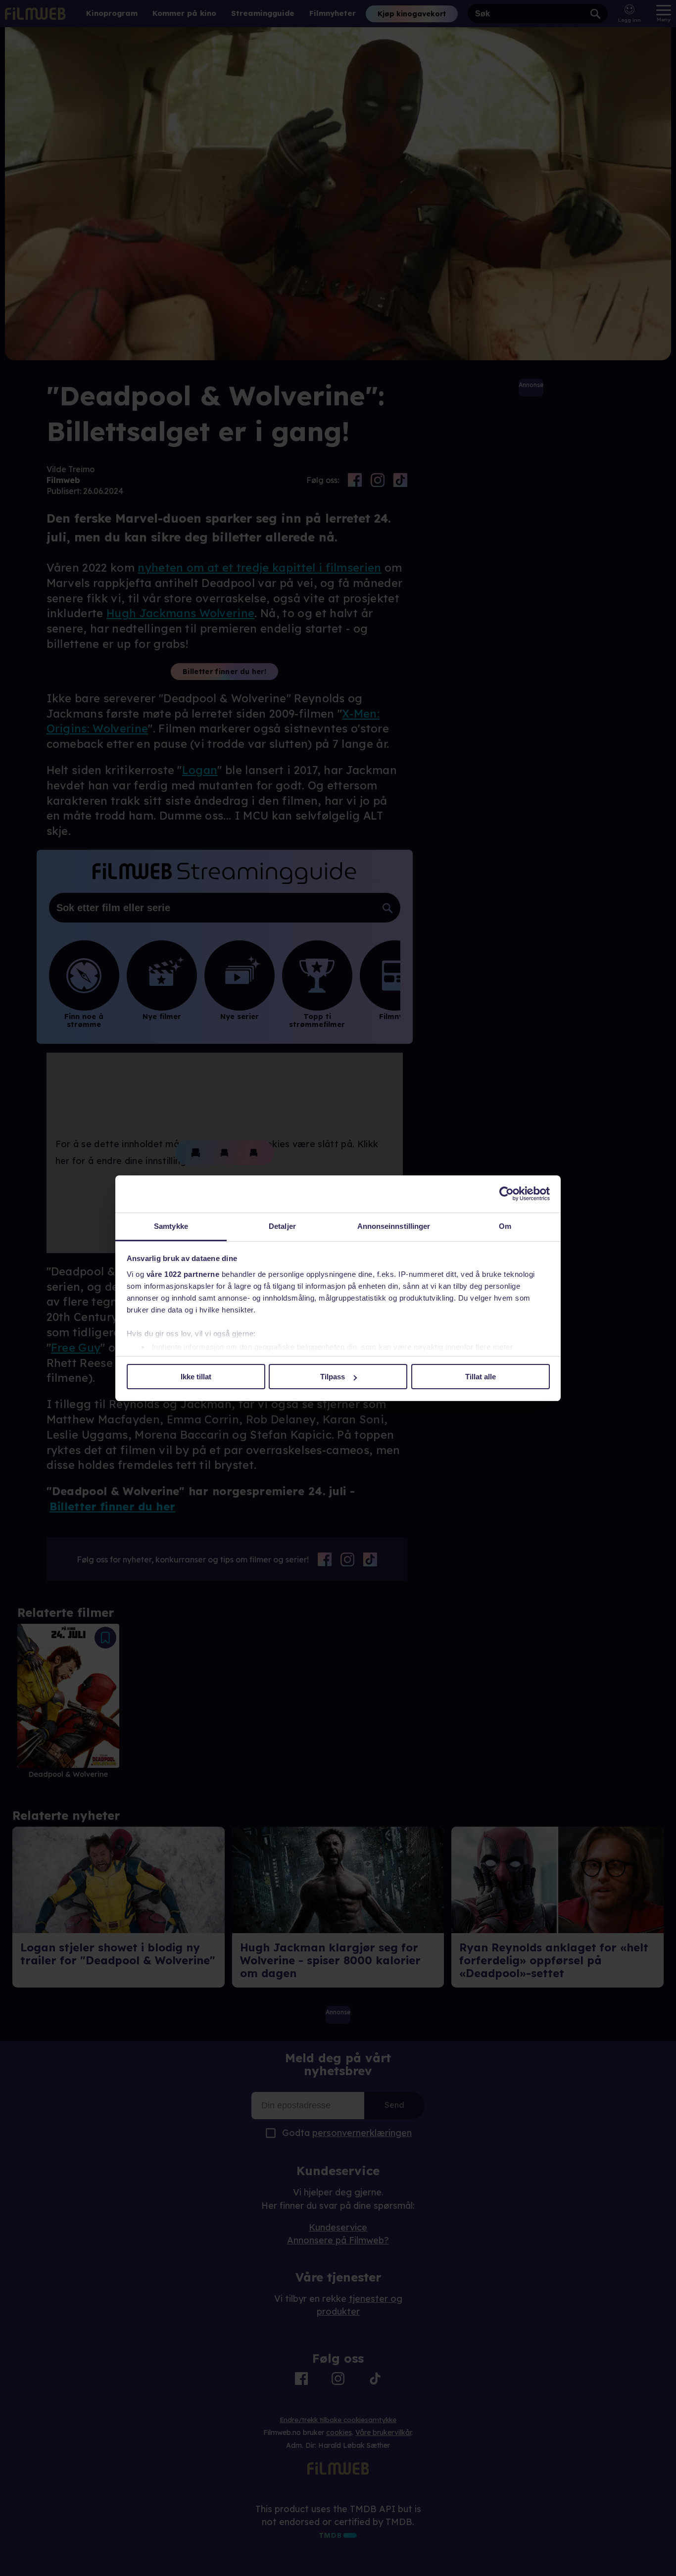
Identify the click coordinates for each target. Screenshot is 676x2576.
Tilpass (333, 1377)
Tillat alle (481, 1377)
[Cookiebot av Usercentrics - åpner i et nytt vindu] (507, 1194)
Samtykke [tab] (171, 1226)
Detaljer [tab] (282, 1226)
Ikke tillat (196, 1377)
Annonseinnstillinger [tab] (394, 1226)
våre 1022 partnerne (183, 1274)
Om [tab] (505, 1226)
